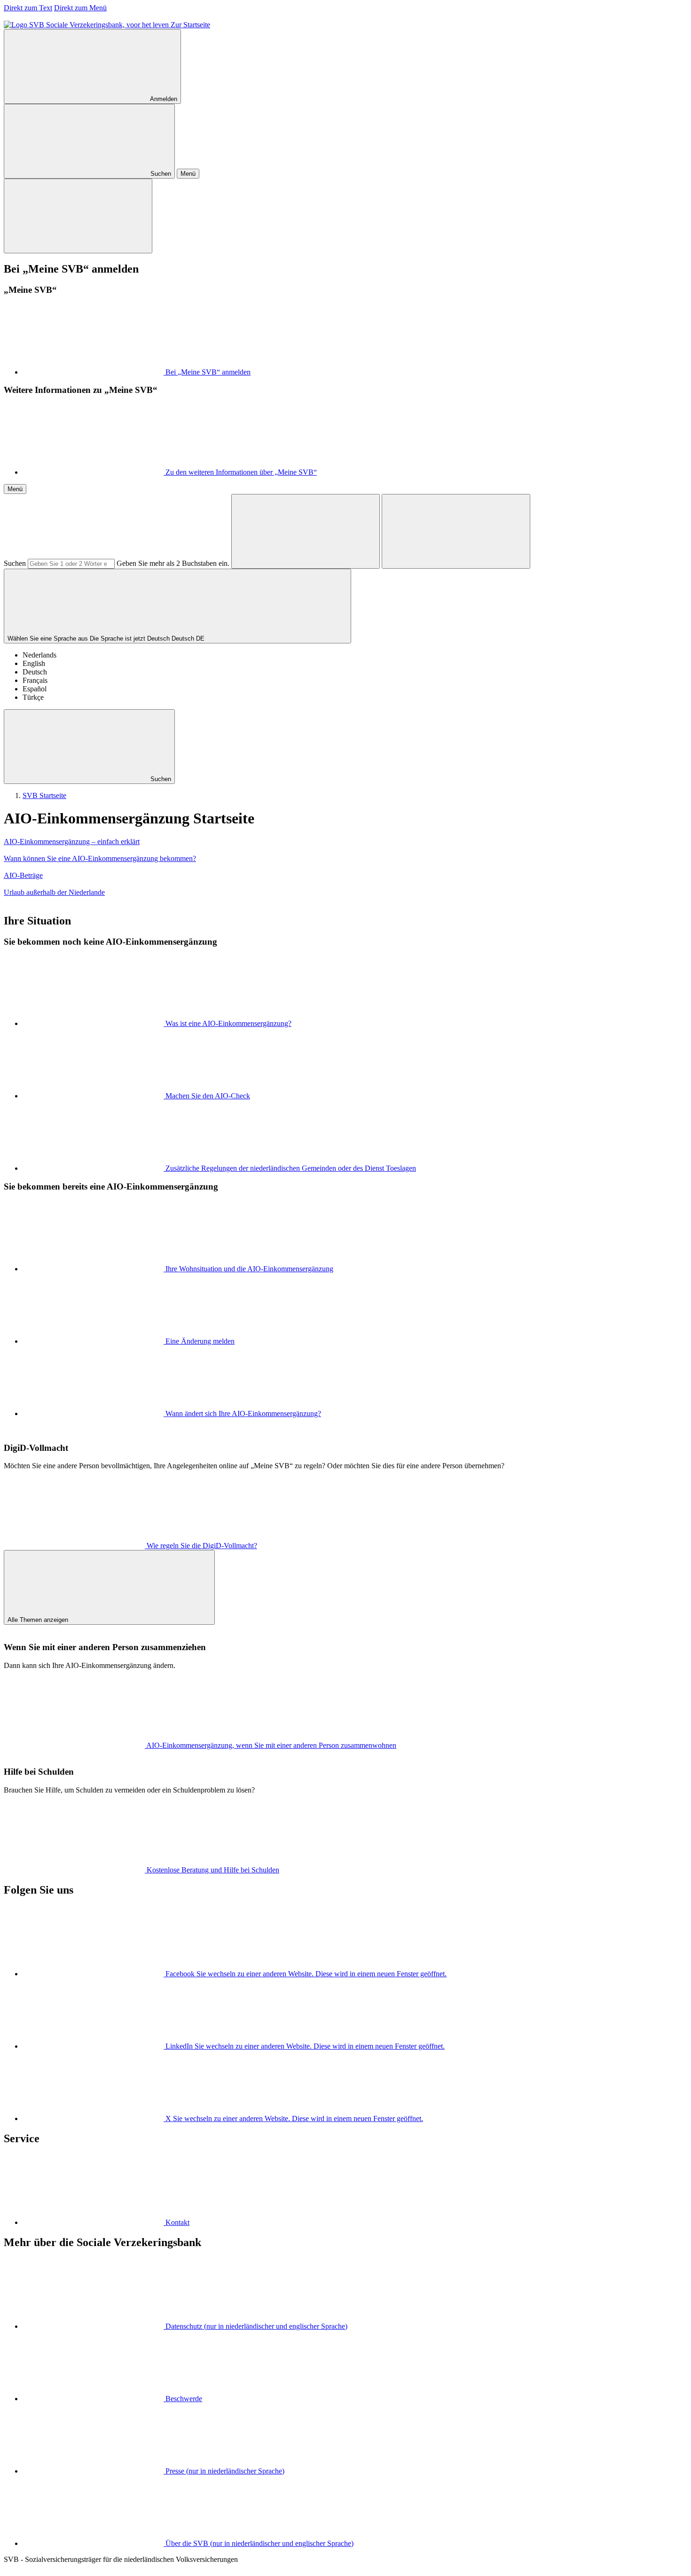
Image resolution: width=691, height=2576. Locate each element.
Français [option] (35, 680)
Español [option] (35, 689)
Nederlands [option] (39, 655)
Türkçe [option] (33, 697)
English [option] (34, 663)
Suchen (15, 563)
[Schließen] (78, 216)
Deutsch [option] (35, 672)
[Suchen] (306, 531)
